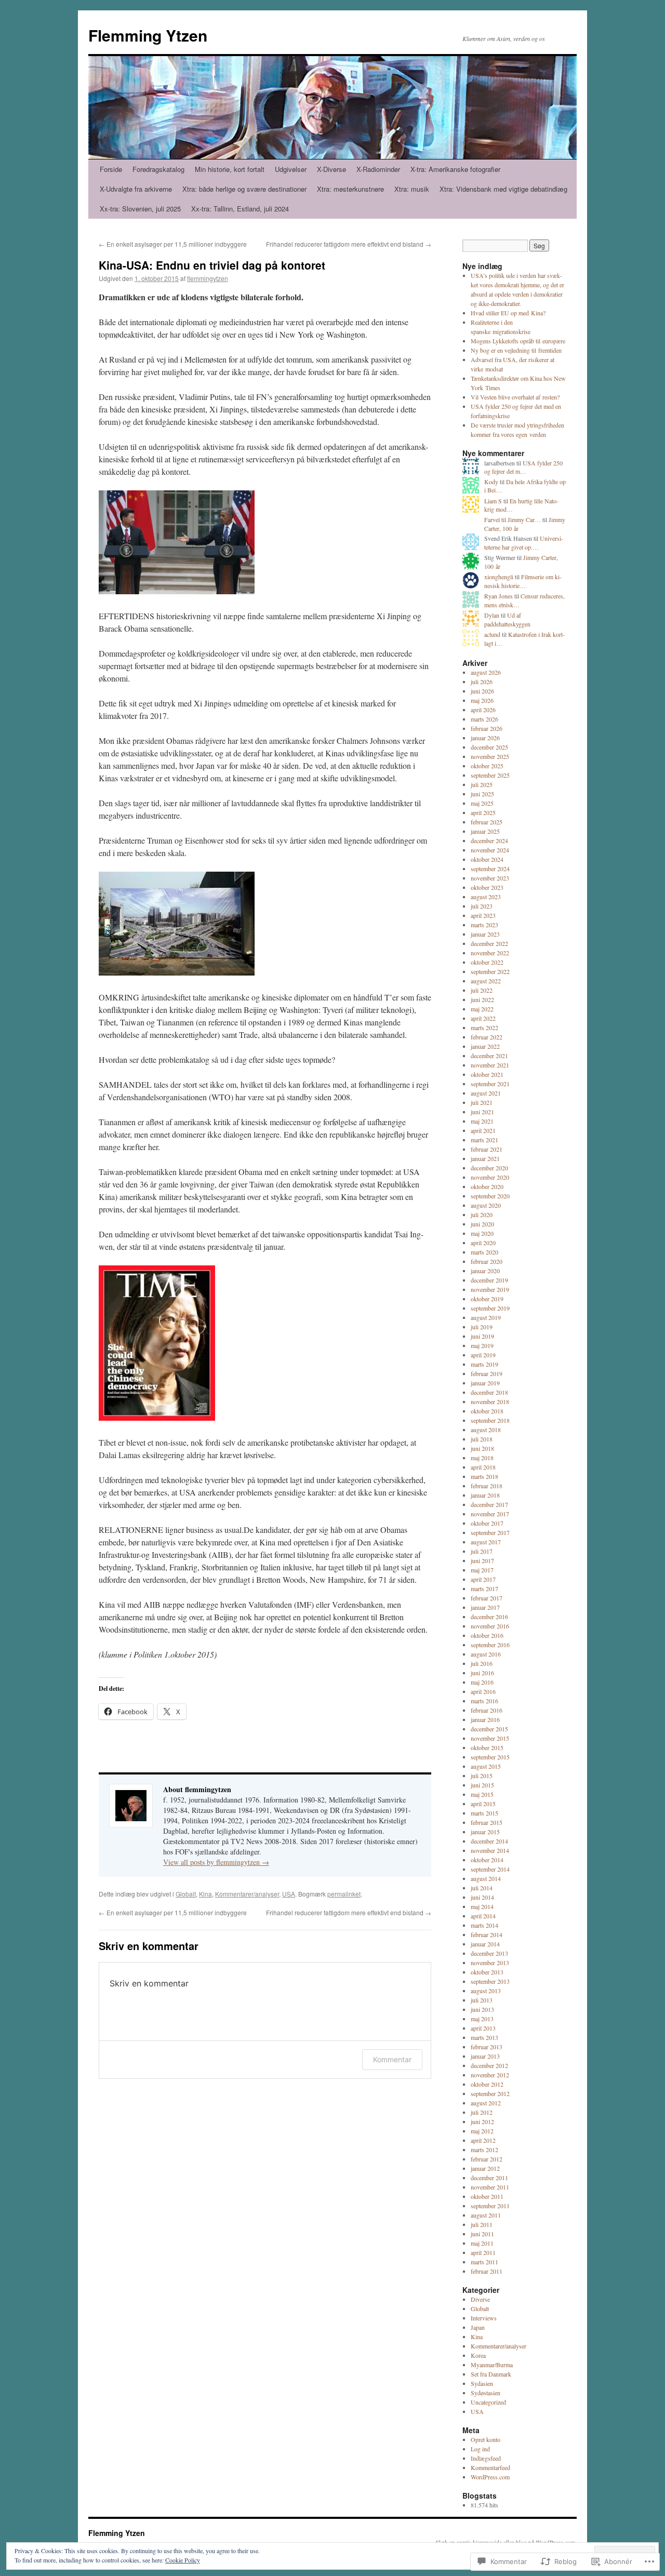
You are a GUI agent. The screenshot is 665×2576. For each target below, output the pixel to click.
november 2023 (490, 878)
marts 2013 (484, 2037)
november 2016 (490, 1626)
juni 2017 (482, 1560)
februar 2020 (487, 1261)
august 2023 (486, 897)
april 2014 (483, 1916)
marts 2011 (484, 2262)
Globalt (186, 1894)
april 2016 (483, 1691)
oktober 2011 (487, 2196)
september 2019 (490, 1308)
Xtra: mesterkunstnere (350, 189)
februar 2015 (487, 1822)
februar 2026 (487, 728)
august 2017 (486, 1542)
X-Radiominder (378, 169)
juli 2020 (482, 1214)
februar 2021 (487, 1149)
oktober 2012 (487, 2084)
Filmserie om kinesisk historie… (523, 581)
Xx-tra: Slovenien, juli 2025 (140, 209)
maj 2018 (482, 1458)
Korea (478, 2355)
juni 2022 (482, 999)
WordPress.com (490, 2477)
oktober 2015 (487, 1747)
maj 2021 (482, 1121)
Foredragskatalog (158, 169)
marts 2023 (484, 925)
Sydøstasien (486, 2393)
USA (289, 1894)
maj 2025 (482, 803)
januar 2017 (485, 1607)
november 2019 (490, 1289)
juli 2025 (482, 784)
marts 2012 (484, 2150)
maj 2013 (482, 2019)
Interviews (484, 2318)
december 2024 (489, 840)
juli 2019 (482, 1327)
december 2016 (489, 1617)
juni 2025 (482, 794)
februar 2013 (487, 2047)
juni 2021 (482, 1112)
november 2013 (490, 1963)
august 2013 (486, 1991)
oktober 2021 (487, 1074)
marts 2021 (484, 1140)
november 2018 (490, 1402)
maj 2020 (482, 1233)
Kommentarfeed (490, 2467)
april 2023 (483, 915)
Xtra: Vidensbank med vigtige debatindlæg (503, 189)
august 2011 (486, 2215)
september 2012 (490, 2093)
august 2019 (486, 1317)
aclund (492, 634)
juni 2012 (482, 2121)
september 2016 (490, 1645)
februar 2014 (487, 1934)
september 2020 (490, 1196)
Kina (205, 1894)
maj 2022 (482, 1009)
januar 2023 (485, 934)
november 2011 (490, 2187)
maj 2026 (482, 700)
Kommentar (392, 2059)
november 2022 (490, 953)
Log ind (480, 2449)
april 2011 (483, 2252)
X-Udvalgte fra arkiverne (136, 189)
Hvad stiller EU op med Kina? (508, 313)
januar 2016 (485, 1719)
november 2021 (490, 1065)
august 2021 (486, 1093)
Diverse (480, 2299)
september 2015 (490, 1757)
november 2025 (490, 756)
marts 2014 (484, 1925)
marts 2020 (484, 1252)
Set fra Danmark (491, 2374)
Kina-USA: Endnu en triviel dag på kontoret (212, 265)
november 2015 (490, 1738)
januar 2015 (485, 1832)
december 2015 (489, 1729)
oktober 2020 (487, 1186)
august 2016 (486, 1654)
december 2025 (489, 747)
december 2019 (489, 1280)
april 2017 (483, 1579)
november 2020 (490, 1177)
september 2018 (490, 1420)
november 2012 (490, 2075)
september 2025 (490, 775)
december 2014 (489, 1841)
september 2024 (490, 869)
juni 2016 (482, 1673)
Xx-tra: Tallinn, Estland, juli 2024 (240, 209)
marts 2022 (484, 1027)
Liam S (493, 501)
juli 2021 (482, 1102)
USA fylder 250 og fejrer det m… (523, 467)
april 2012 (483, 2140)
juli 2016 (482, 1663)
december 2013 (489, 1953)
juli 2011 (482, 2224)
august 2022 (486, 981)
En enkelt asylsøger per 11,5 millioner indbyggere (173, 244)
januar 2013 (485, 2056)
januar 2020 (485, 1271)
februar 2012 (487, 2159)
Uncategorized (488, 2402)
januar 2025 (485, 831)
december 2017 (489, 1504)
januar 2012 (485, 2168)
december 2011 (489, 2178)
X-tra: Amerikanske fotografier (455, 169)
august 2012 (486, 2103)
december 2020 (489, 1168)
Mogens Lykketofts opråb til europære (518, 341)
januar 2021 (485, 1158)
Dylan (492, 615)
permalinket (344, 1894)
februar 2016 (487, 1710)
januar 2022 (485, 1046)
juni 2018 (482, 1448)
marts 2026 (484, 719)
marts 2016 (484, 1701)
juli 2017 (482, 1551)
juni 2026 (482, 691)
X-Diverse (331, 169)
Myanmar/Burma (492, 2365)
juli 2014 (482, 1888)
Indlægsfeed (486, 2458)
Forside (111, 169)
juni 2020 (482, 1224)
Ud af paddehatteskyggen (507, 619)
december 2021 (489, 1056)
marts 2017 (484, 1589)
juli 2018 (482, 1439)
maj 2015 (482, 1794)
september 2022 (490, 971)
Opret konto (486, 2439)
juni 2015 (482, 1785)
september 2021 (490, 1084)
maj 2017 (482, 1570)
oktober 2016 (487, 1635)
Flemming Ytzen (148, 35)
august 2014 (486, 1878)
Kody (491, 482)
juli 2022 (482, 990)
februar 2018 (487, 1486)
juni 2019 (482, 1336)
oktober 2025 (487, 766)
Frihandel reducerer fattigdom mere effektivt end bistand (349, 244)
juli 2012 (482, 2112)
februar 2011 (487, 2271)
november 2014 (490, 1850)
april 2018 (483, 1467)
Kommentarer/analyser (247, 1894)
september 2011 (490, 2206)
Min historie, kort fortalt (230, 169)
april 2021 (483, 1130)
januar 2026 (485, 738)
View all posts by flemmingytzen (216, 1862)
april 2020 (483, 1243)
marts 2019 (484, 1364)
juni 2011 (482, 2234)
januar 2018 (485, 1495)
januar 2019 (485, 1383)
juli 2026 (482, 682)
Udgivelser (291, 169)
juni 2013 (482, 2009)
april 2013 (483, 2028)
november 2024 (490, 850)
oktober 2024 (487, 859)
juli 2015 (482, 1776)
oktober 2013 (487, 1972)
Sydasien (482, 2383)
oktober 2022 (487, 962)
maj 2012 (482, 2131)
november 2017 (490, 1514)
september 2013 (490, 1981)
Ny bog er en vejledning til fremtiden (516, 350)
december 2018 (489, 1392)
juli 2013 (482, 2000)
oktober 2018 (487, 1411)
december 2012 (489, 2065)
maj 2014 (482, 1906)
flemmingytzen (208, 278)
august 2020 (486, 1205)
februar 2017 (487, 1598)
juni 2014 (482, 1897)
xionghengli (499, 577)
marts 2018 (484, 1476)
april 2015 (483, 1804)
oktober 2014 (487, 1860)
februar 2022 (487, 1037)
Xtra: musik (412, 189)
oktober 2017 (487, 1523)
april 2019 (483, 1355)
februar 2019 (487, 1373)
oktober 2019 (487, 1299)
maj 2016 (482, 1682)
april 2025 (483, 812)
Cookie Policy (183, 2560)
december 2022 (489, 943)
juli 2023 (482, 906)
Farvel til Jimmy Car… (513, 519)
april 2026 (483, 710)
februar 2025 (487, 822)
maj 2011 (482, 2243)
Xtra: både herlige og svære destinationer (244, 189)
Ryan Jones (498, 596)
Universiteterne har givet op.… (524, 543)
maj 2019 (482, 1345)
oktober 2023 (487, 887)
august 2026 (486, 672)
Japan (478, 2327)
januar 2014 (485, 1944)
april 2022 (483, 1018)
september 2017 (490, 1532)
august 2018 (486, 1430)
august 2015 (486, 1766)
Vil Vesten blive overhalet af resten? (515, 397)
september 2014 (490, 1869)
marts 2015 (484, 1813)
